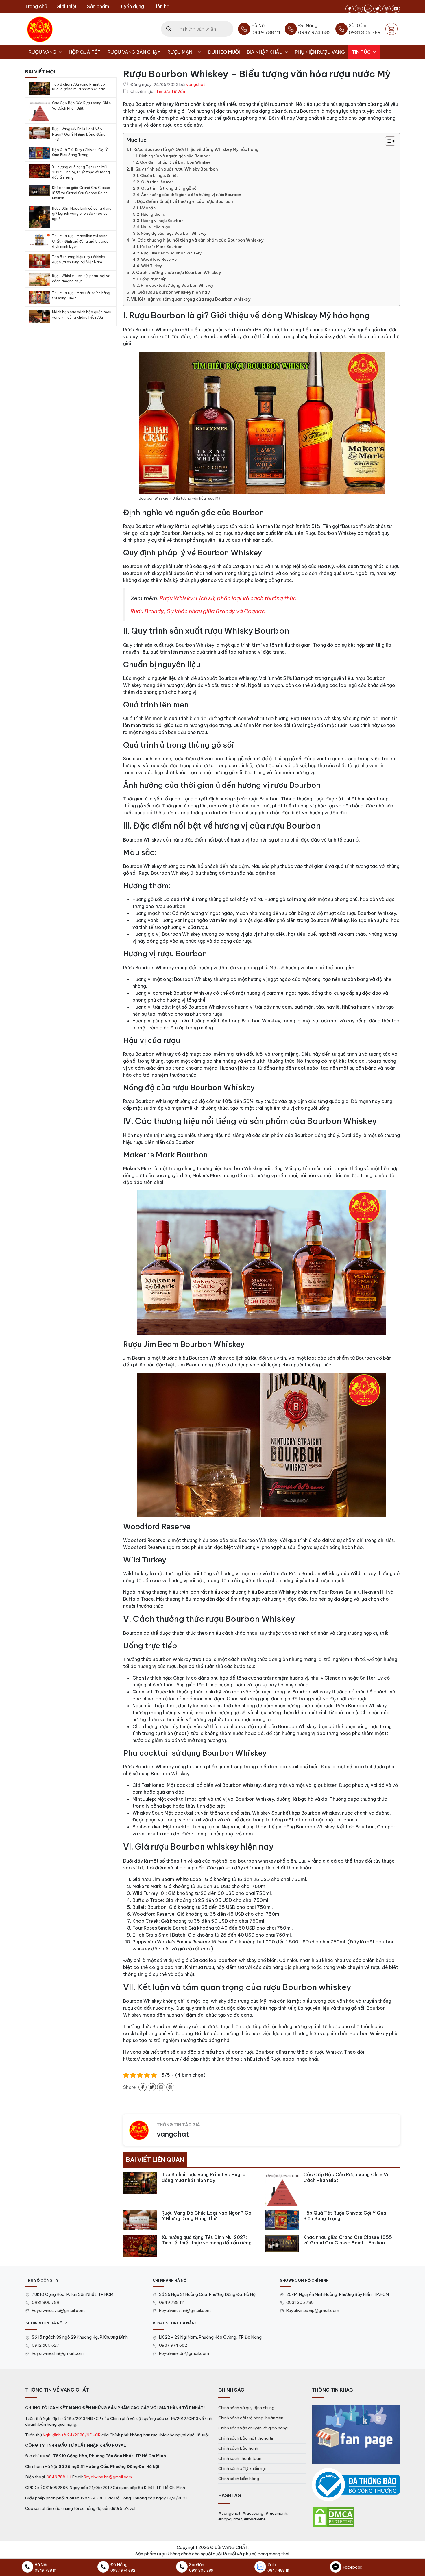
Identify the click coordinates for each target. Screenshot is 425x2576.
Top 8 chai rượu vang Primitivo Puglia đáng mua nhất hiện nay (78, 87)
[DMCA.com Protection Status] (334, 2516)
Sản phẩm (98, 6)
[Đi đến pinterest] (387, 9)
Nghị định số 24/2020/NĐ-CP (72, 2435)
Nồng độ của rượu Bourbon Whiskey (174, 233)
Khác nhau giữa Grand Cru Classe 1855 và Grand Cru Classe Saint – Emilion (81, 193)
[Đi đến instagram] (359, 9)
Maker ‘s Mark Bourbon (161, 247)
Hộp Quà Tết (85, 52)
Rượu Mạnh (181, 52)
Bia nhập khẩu (265, 52)
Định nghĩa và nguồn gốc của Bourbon (175, 156)
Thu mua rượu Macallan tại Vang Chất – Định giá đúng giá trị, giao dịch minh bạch (80, 241)
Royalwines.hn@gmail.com (185, 2311)
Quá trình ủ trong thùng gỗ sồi (169, 188)
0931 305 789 (46, 2303)
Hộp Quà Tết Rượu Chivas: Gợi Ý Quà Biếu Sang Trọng (80, 152)
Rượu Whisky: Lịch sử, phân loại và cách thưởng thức (228, 598)
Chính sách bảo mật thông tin (246, 2438)
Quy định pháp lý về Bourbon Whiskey (175, 162)
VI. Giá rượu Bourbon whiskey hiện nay (170, 292)
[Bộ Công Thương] (356, 2485)
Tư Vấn (178, 92)
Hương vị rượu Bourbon (162, 221)
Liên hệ (161, 6)
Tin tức (361, 52)
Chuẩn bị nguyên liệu (159, 175)
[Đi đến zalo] (368, 9)
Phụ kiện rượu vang (320, 52)
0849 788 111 (172, 2303)
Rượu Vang (42, 52)
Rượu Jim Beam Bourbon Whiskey (171, 253)
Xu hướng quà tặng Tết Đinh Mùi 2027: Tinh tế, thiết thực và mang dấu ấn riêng (81, 172)
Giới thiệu (67, 6)
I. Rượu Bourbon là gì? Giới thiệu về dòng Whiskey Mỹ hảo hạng (194, 149)
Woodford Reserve (159, 259)
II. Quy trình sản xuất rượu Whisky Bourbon (174, 169)
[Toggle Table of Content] (387, 141)
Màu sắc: (148, 208)
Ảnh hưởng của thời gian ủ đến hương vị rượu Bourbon (191, 195)
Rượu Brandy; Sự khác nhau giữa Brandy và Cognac (198, 611)
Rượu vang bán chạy (134, 52)
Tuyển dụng (131, 6)
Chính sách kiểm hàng (239, 2479)
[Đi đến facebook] (350, 9)
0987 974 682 (173, 2345)
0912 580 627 (46, 2345)
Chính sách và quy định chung (246, 2408)
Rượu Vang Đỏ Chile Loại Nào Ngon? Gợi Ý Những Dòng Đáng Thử (79, 134)
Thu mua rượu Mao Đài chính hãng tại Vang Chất (81, 296)
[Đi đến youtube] (396, 9)
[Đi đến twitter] (377, 9)
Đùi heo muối (224, 52)
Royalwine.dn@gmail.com (184, 2353)
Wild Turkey (152, 266)
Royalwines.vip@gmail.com (58, 2311)
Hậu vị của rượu (155, 227)
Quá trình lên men (157, 182)
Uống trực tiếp (153, 279)
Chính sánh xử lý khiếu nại (242, 2468)
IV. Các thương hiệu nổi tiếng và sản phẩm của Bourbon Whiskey (197, 240)
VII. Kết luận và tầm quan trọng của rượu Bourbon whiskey (191, 299)
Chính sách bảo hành (238, 2448)
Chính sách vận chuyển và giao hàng (253, 2428)
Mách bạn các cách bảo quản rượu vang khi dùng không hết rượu (82, 315)
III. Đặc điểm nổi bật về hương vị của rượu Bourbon (182, 201)
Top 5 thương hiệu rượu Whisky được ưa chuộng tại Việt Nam (79, 259)
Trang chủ (36, 6)
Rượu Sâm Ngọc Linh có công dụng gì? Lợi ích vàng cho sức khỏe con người (82, 213)
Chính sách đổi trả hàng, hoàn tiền (251, 2418)
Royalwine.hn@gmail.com (108, 2477)
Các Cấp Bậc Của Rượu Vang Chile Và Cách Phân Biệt (82, 106)
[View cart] (391, 29)
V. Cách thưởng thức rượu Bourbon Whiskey (176, 273)
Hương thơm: (153, 214)
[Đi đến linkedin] (161, 2087)
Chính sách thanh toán (240, 2458)
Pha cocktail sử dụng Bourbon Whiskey (177, 285)
